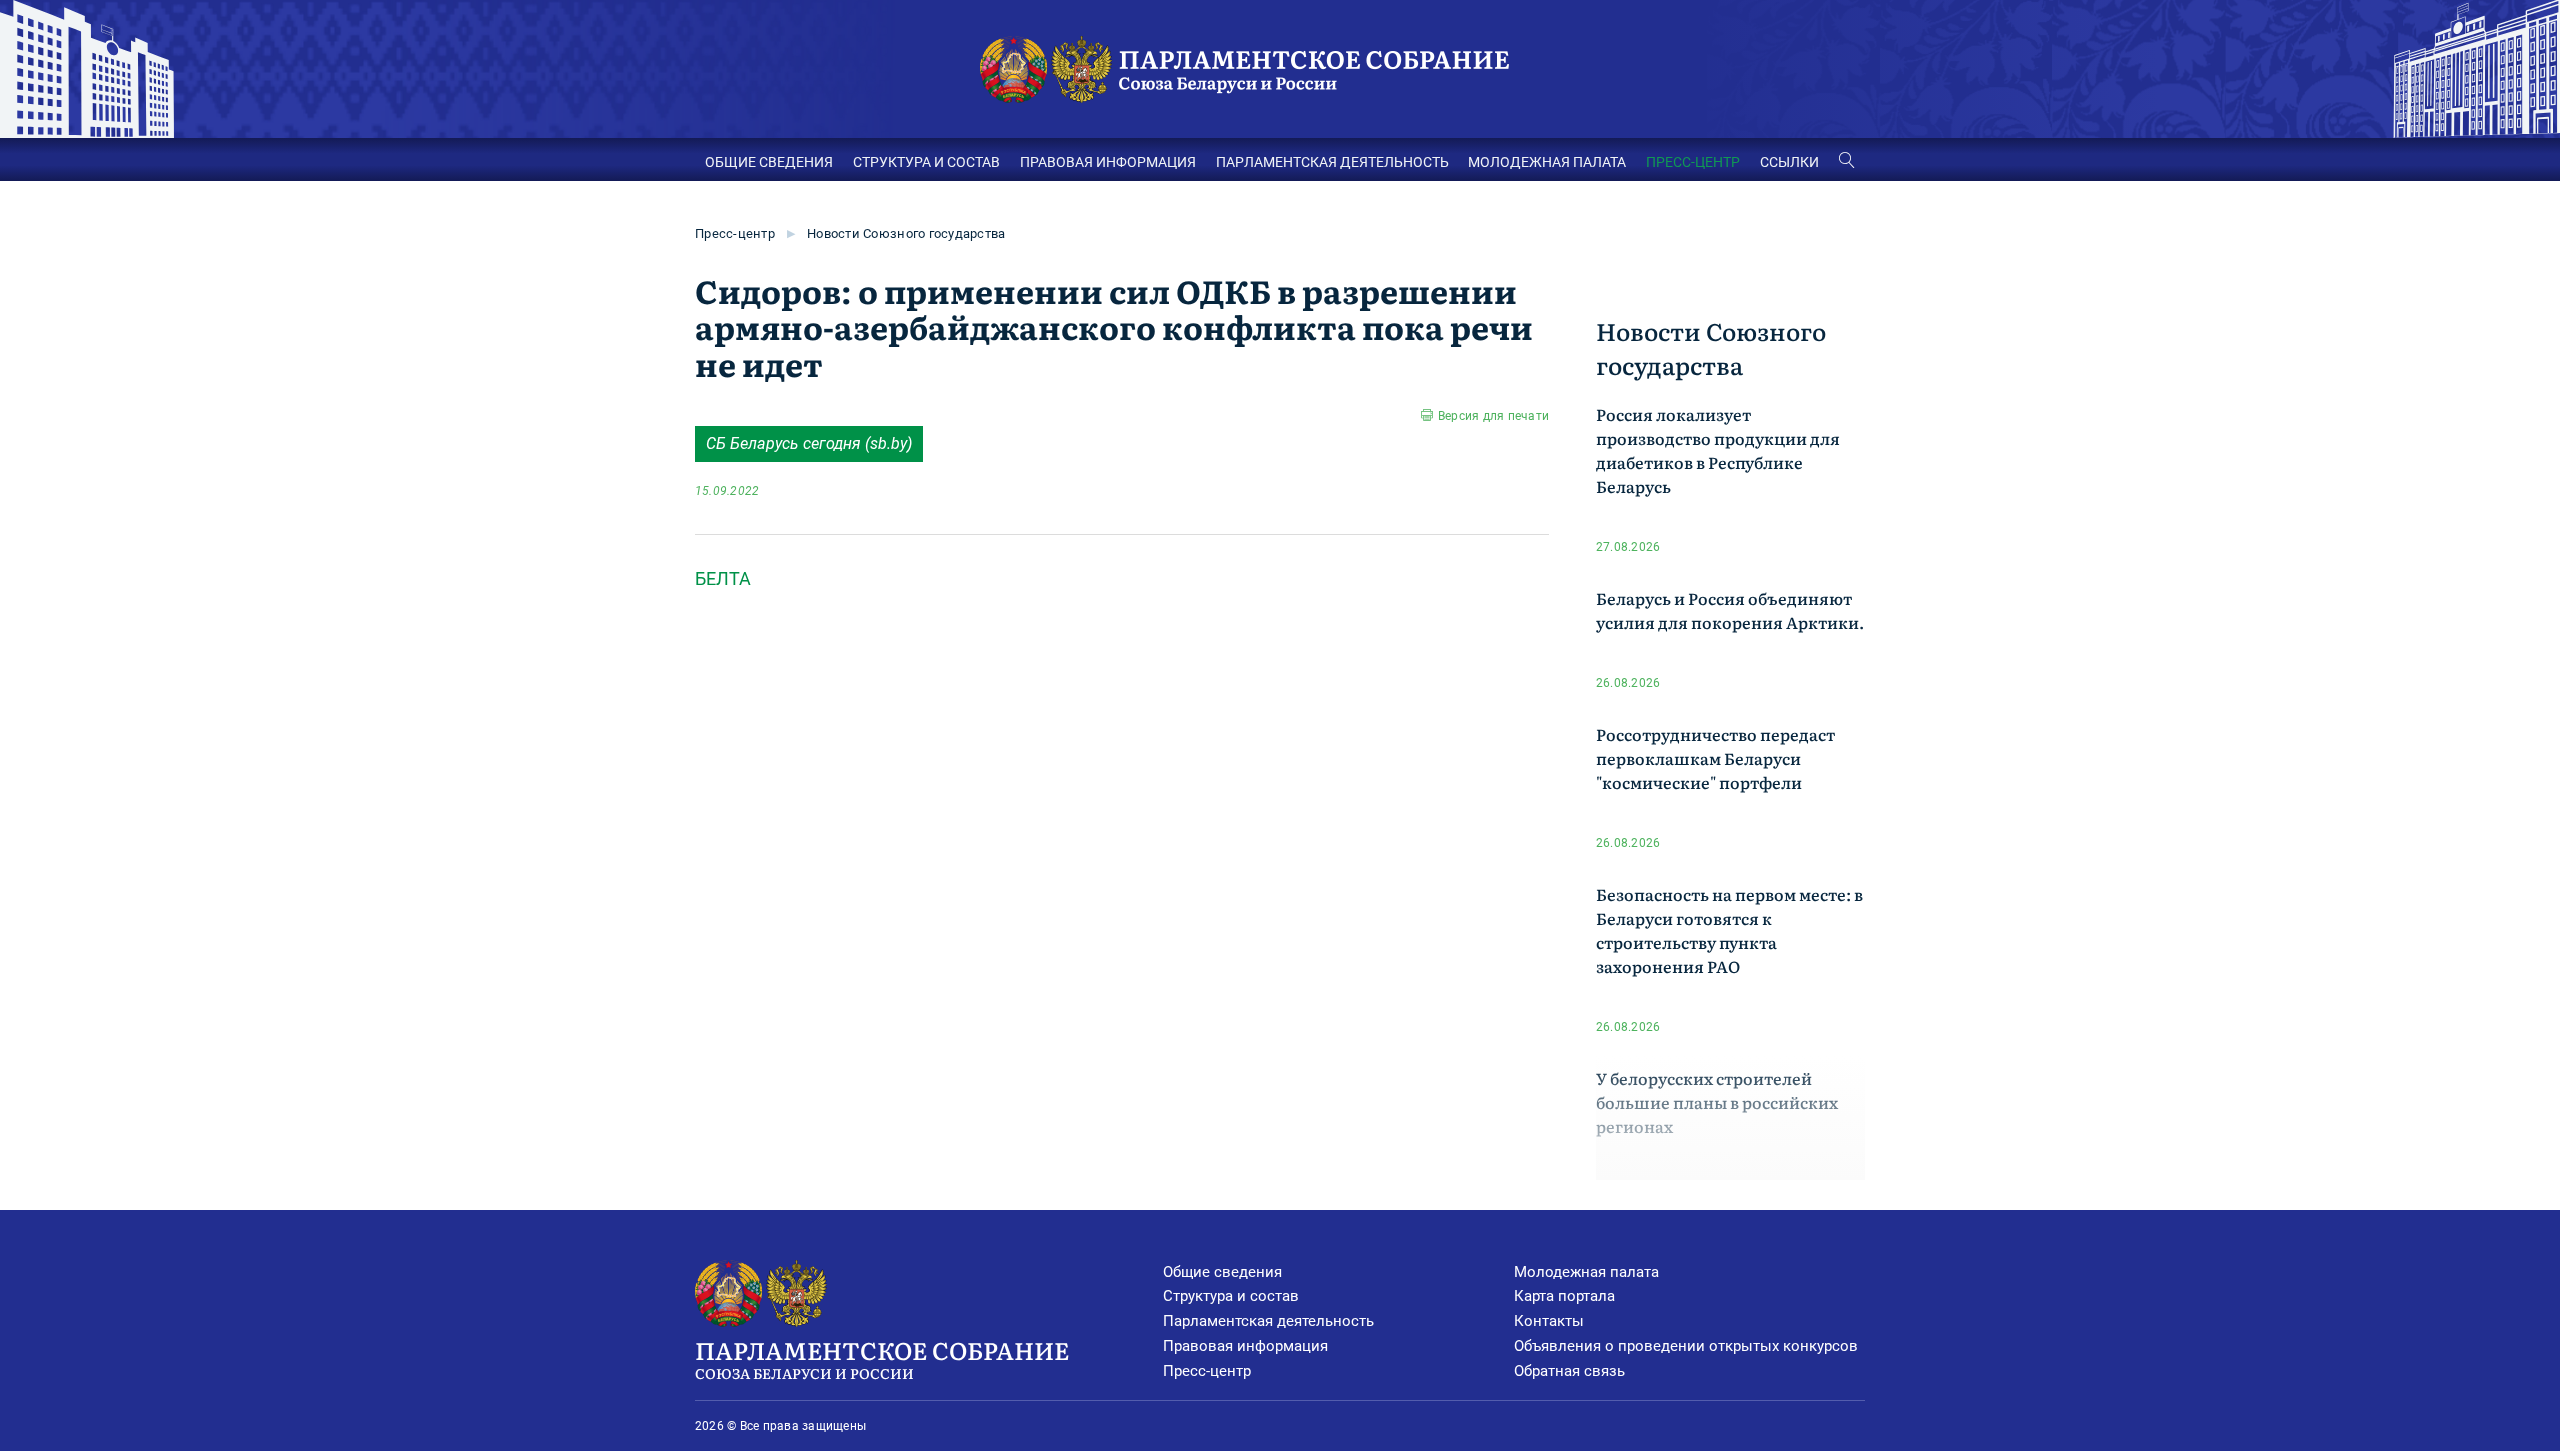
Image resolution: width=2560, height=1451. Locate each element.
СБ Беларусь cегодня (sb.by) (809, 443)
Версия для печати (1493, 416)
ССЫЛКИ (1789, 162)
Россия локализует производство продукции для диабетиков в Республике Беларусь (1718, 450)
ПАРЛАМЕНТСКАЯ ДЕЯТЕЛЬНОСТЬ (1332, 162)
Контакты (1549, 1321)
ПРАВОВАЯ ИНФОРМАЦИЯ (1108, 162)
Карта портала (1564, 1296)
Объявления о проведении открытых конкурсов (1686, 1346)
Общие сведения (1222, 1272)
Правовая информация (1245, 1346)
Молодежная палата (1586, 1272)
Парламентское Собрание (882, 1357)
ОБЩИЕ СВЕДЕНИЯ (769, 162)
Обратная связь (1569, 1371)
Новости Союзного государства (906, 233)
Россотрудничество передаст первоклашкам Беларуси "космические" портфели (1715, 758)
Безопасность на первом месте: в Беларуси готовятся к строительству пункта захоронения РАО (1729, 930)
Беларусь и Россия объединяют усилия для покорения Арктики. (1730, 610)
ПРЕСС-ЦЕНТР (1693, 162)
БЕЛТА (723, 578)
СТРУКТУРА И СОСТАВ (926, 162)
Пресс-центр (735, 233)
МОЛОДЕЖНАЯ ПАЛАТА (1547, 162)
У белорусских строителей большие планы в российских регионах (1717, 1102)
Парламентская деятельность (1268, 1321)
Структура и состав (1231, 1296)
